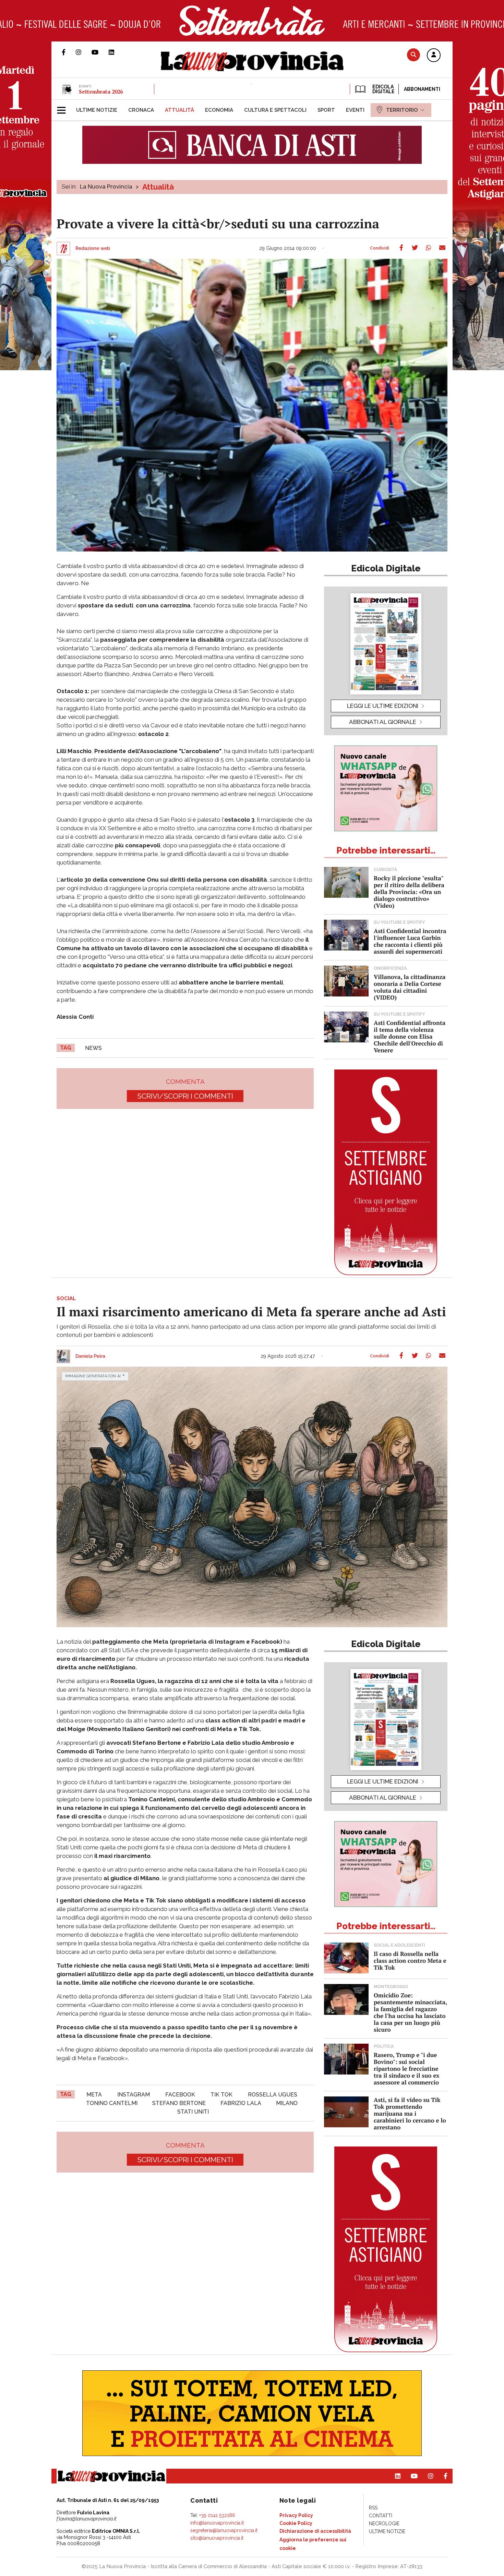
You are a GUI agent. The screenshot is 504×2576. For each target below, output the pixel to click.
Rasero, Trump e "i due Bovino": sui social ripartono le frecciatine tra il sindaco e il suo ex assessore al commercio (407, 2069)
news (93, 1048)
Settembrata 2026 (101, 92)
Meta (94, 2095)
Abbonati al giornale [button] (383, 722)
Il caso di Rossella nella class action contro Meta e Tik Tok (410, 1961)
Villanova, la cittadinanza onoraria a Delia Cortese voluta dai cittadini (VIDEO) (410, 987)
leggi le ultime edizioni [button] (383, 706)
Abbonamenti (422, 89)
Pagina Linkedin (117, 52)
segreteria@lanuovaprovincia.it (224, 2530)
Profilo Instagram (84, 52)
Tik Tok (221, 2095)
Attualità (158, 187)
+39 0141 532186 (217, 2515)
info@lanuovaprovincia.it (217, 2523)
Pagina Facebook (69, 52)
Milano (287, 2103)
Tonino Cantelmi (112, 2103)
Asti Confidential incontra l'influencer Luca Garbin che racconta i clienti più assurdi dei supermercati (410, 941)
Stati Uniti (193, 2112)
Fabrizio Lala (241, 2103)
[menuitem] (97, 110)
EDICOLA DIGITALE (383, 89)
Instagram (134, 2095)
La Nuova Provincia (106, 186)
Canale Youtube (100, 52)
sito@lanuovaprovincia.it (217, 2538)
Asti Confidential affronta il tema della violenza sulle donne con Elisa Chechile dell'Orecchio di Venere (410, 1036)
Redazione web (93, 249)
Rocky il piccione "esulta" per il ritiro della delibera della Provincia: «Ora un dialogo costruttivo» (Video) (409, 892)
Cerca (413, 55)
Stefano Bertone (179, 2103)
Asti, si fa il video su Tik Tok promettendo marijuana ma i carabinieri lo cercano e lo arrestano (410, 2113)
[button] (434, 56)
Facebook (180, 2095)
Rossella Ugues (273, 2095)
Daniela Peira (90, 1356)
